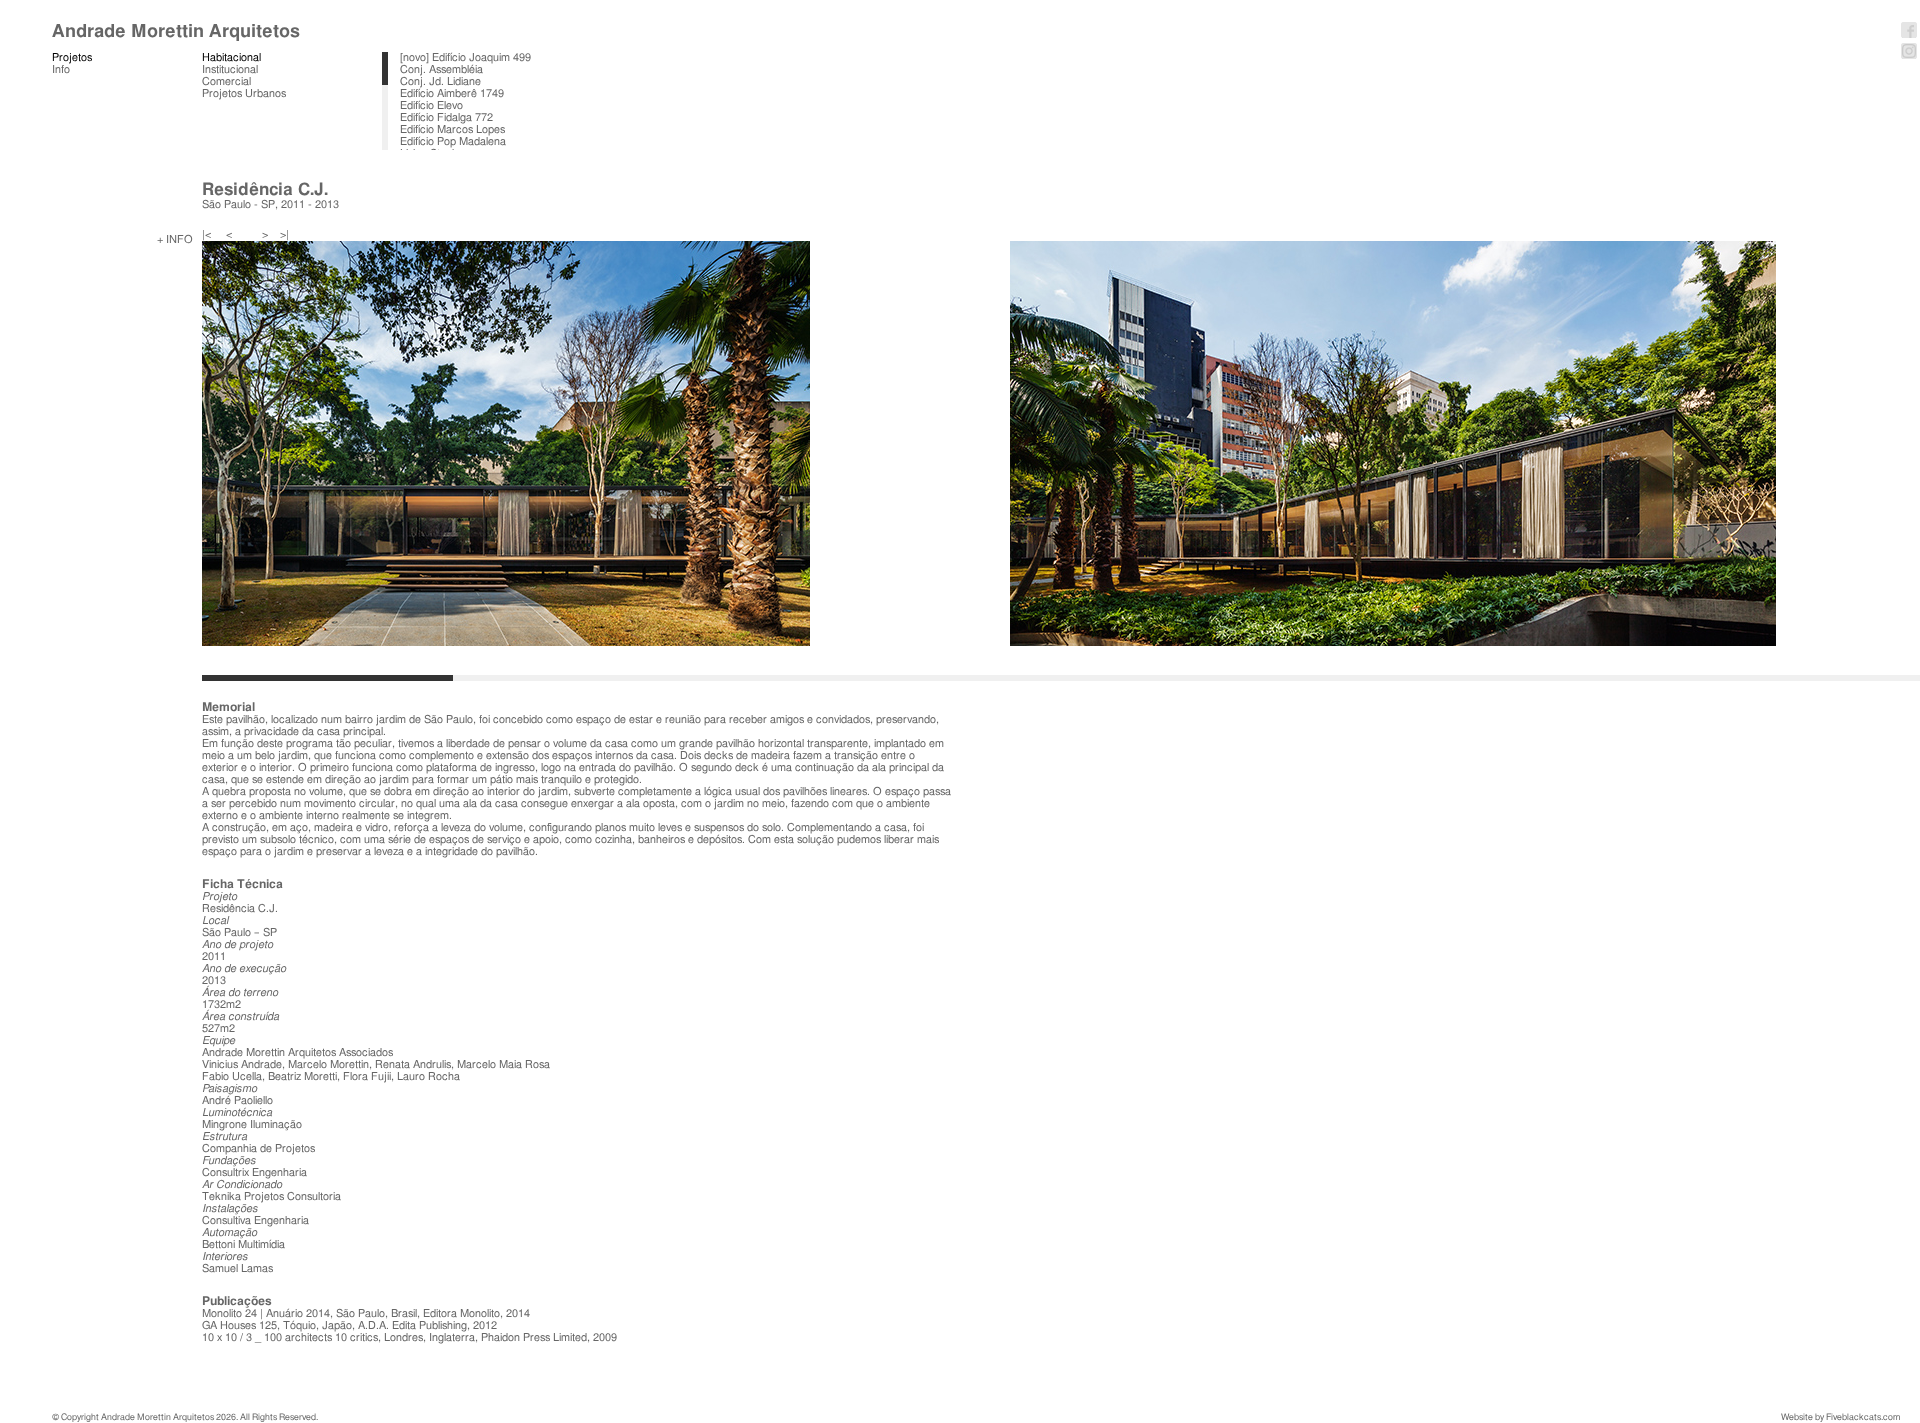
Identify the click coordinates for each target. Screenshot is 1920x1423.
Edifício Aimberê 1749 (452, 93)
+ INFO (175, 239)
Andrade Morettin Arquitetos (176, 31)
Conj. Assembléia (441, 69)
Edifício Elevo (431, 105)
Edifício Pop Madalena (453, 141)
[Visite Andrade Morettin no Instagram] (1909, 57)
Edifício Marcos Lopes (452, 129)
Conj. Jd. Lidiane (440, 81)
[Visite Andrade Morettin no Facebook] (1909, 36)
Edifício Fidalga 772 (446, 117)
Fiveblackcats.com (1863, 1417)
